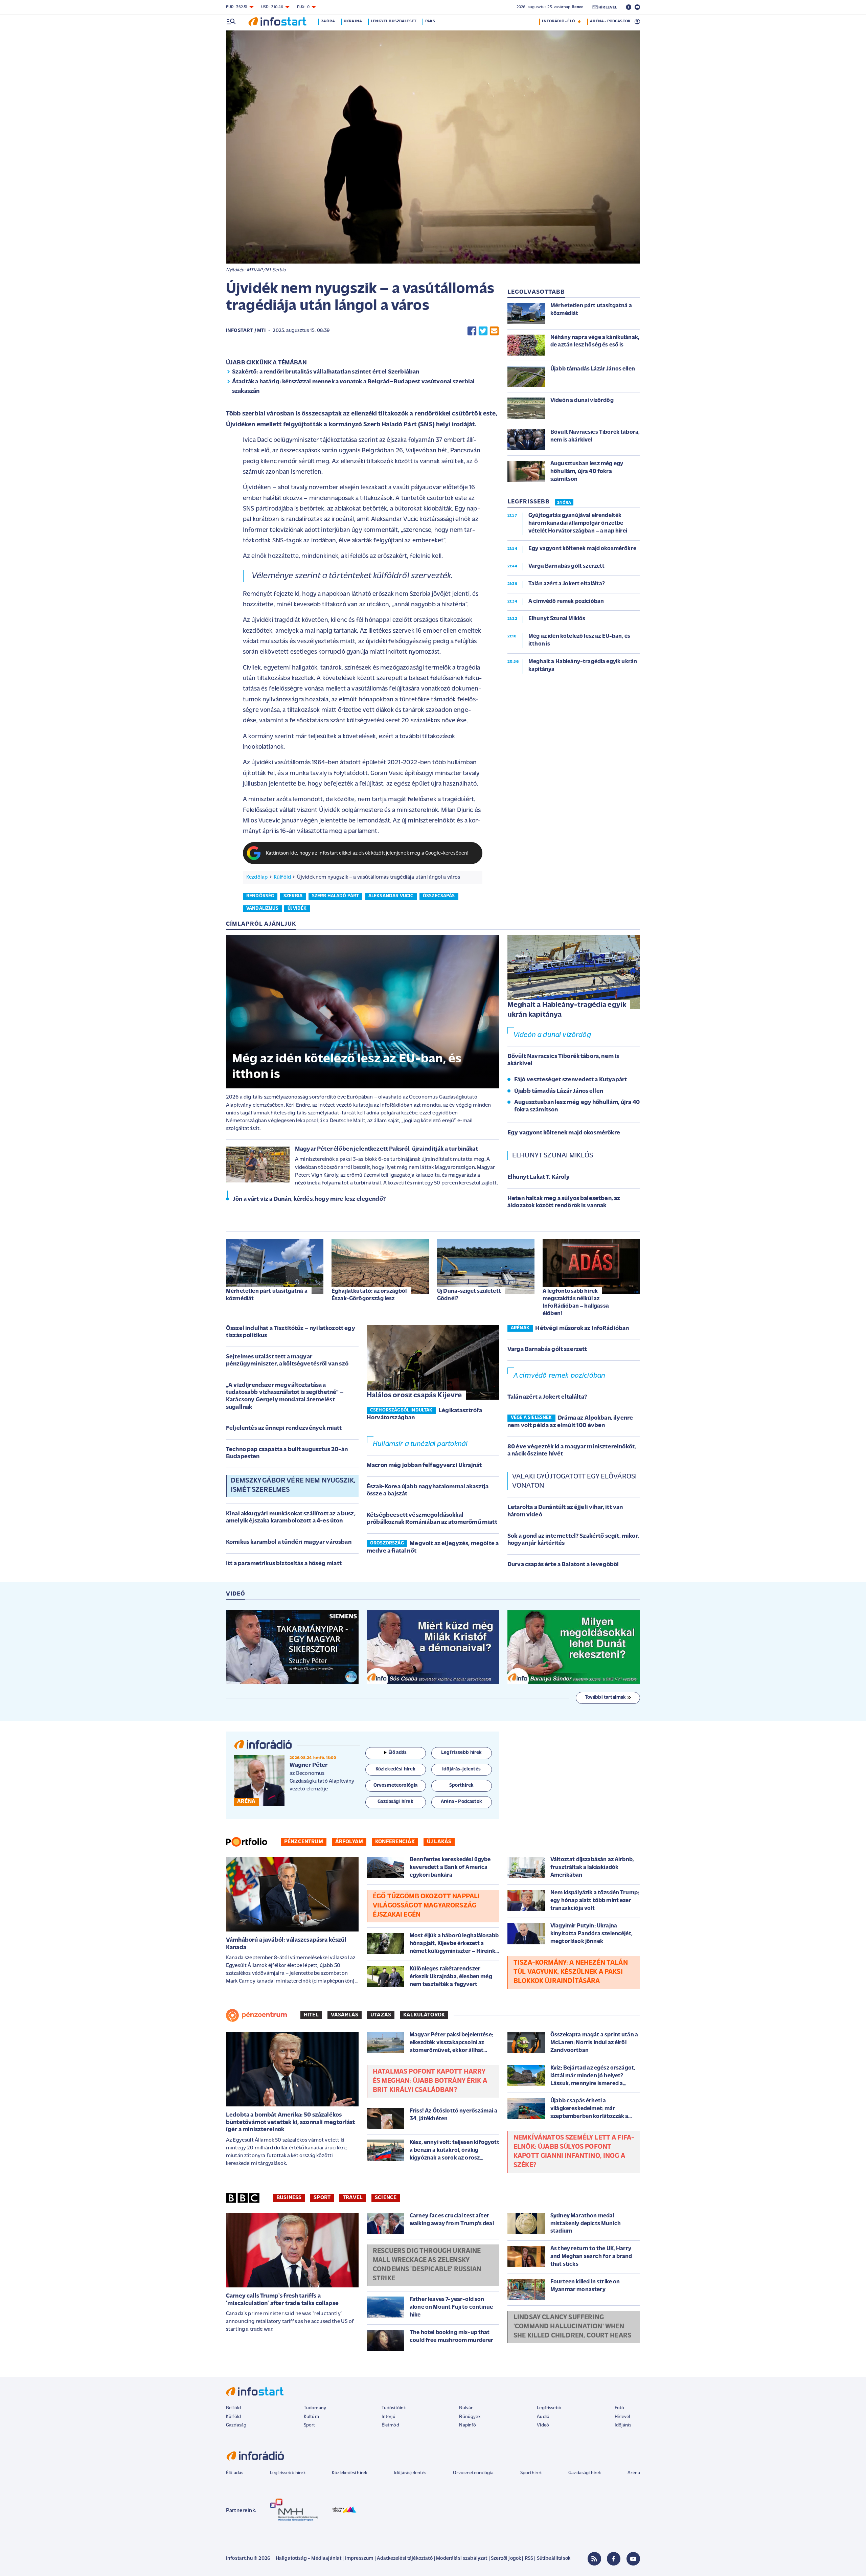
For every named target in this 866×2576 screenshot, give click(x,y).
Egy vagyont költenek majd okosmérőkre (564, 1133)
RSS (529, 2559)
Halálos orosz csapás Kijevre (414, 1395)
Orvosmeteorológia (473, 2473)
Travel (353, 2198)
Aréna (634, 2473)
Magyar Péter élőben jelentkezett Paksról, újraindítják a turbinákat (386, 1149)
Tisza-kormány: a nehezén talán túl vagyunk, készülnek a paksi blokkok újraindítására (571, 1972)
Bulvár (466, 2408)
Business (289, 2198)
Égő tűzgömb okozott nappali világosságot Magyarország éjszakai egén (426, 1906)
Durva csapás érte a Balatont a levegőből (563, 1565)
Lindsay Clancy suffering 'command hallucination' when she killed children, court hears (572, 2327)
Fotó (620, 2408)
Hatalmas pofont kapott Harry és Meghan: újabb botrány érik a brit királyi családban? (430, 2081)
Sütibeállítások (554, 2559)
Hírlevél (622, 2417)
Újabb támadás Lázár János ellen (559, 1091)
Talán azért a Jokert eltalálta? (547, 1397)
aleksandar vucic (391, 896)
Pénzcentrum (304, 1842)
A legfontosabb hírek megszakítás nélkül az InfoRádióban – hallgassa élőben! (576, 1302)
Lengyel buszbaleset (394, 21)
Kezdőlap (257, 877)
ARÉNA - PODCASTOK (610, 21)
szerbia (293, 896)
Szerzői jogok (506, 2559)
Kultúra (311, 2417)
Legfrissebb (549, 2408)
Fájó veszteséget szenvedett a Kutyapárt (571, 1080)
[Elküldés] (494, 331)
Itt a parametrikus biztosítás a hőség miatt (284, 1564)
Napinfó (468, 2425)
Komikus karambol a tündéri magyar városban (289, 1542)
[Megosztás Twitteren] (483, 331)
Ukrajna (353, 21)
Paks (430, 21)
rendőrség (260, 896)
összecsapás (439, 896)
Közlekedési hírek (349, 2473)
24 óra (328, 21)
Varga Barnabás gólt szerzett (547, 1350)
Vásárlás (345, 2015)
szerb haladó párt (336, 896)
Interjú (389, 2417)
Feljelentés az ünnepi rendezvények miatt (284, 1428)
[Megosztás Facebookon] (472, 331)
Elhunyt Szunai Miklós (553, 1156)
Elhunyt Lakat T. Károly (539, 1177)
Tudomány (315, 2408)
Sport (322, 2198)
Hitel (311, 2015)
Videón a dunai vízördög (552, 1035)
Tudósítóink (394, 2408)
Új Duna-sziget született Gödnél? (469, 1295)
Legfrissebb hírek (288, 2473)
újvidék (297, 909)
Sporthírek (531, 2473)
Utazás (381, 2015)
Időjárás (623, 2425)
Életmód (390, 2425)
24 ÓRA (564, 503)
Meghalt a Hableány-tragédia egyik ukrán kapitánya (567, 1010)
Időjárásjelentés (410, 2473)
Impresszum (359, 2559)
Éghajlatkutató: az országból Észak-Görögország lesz (369, 1295)
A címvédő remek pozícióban (559, 1376)
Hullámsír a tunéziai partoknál (420, 1444)
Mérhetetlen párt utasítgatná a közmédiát (267, 1295)
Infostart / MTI (246, 331)
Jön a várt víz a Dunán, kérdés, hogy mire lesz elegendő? (309, 1199)
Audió (543, 2417)
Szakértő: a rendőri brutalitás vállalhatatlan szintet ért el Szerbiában (326, 372)
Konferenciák (395, 1842)
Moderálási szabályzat (462, 2559)
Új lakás (439, 1842)
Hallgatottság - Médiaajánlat (309, 2559)
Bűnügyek (470, 2417)
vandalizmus (262, 909)
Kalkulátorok (424, 2015)
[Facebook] (614, 2559)
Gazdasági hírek (585, 2473)
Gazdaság (236, 2425)
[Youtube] (633, 2559)
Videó (543, 2425)
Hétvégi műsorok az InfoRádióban (582, 1329)
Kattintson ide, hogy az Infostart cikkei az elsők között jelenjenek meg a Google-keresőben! (367, 853)
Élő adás (397, 1753)
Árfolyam (349, 1842)
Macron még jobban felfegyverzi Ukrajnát (424, 1466)
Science (386, 2198)
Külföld (282, 877)
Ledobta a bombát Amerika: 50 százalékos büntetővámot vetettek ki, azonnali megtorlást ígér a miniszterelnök (290, 2122)
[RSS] (594, 2559)
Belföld (233, 2408)
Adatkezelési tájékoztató (405, 2559)
